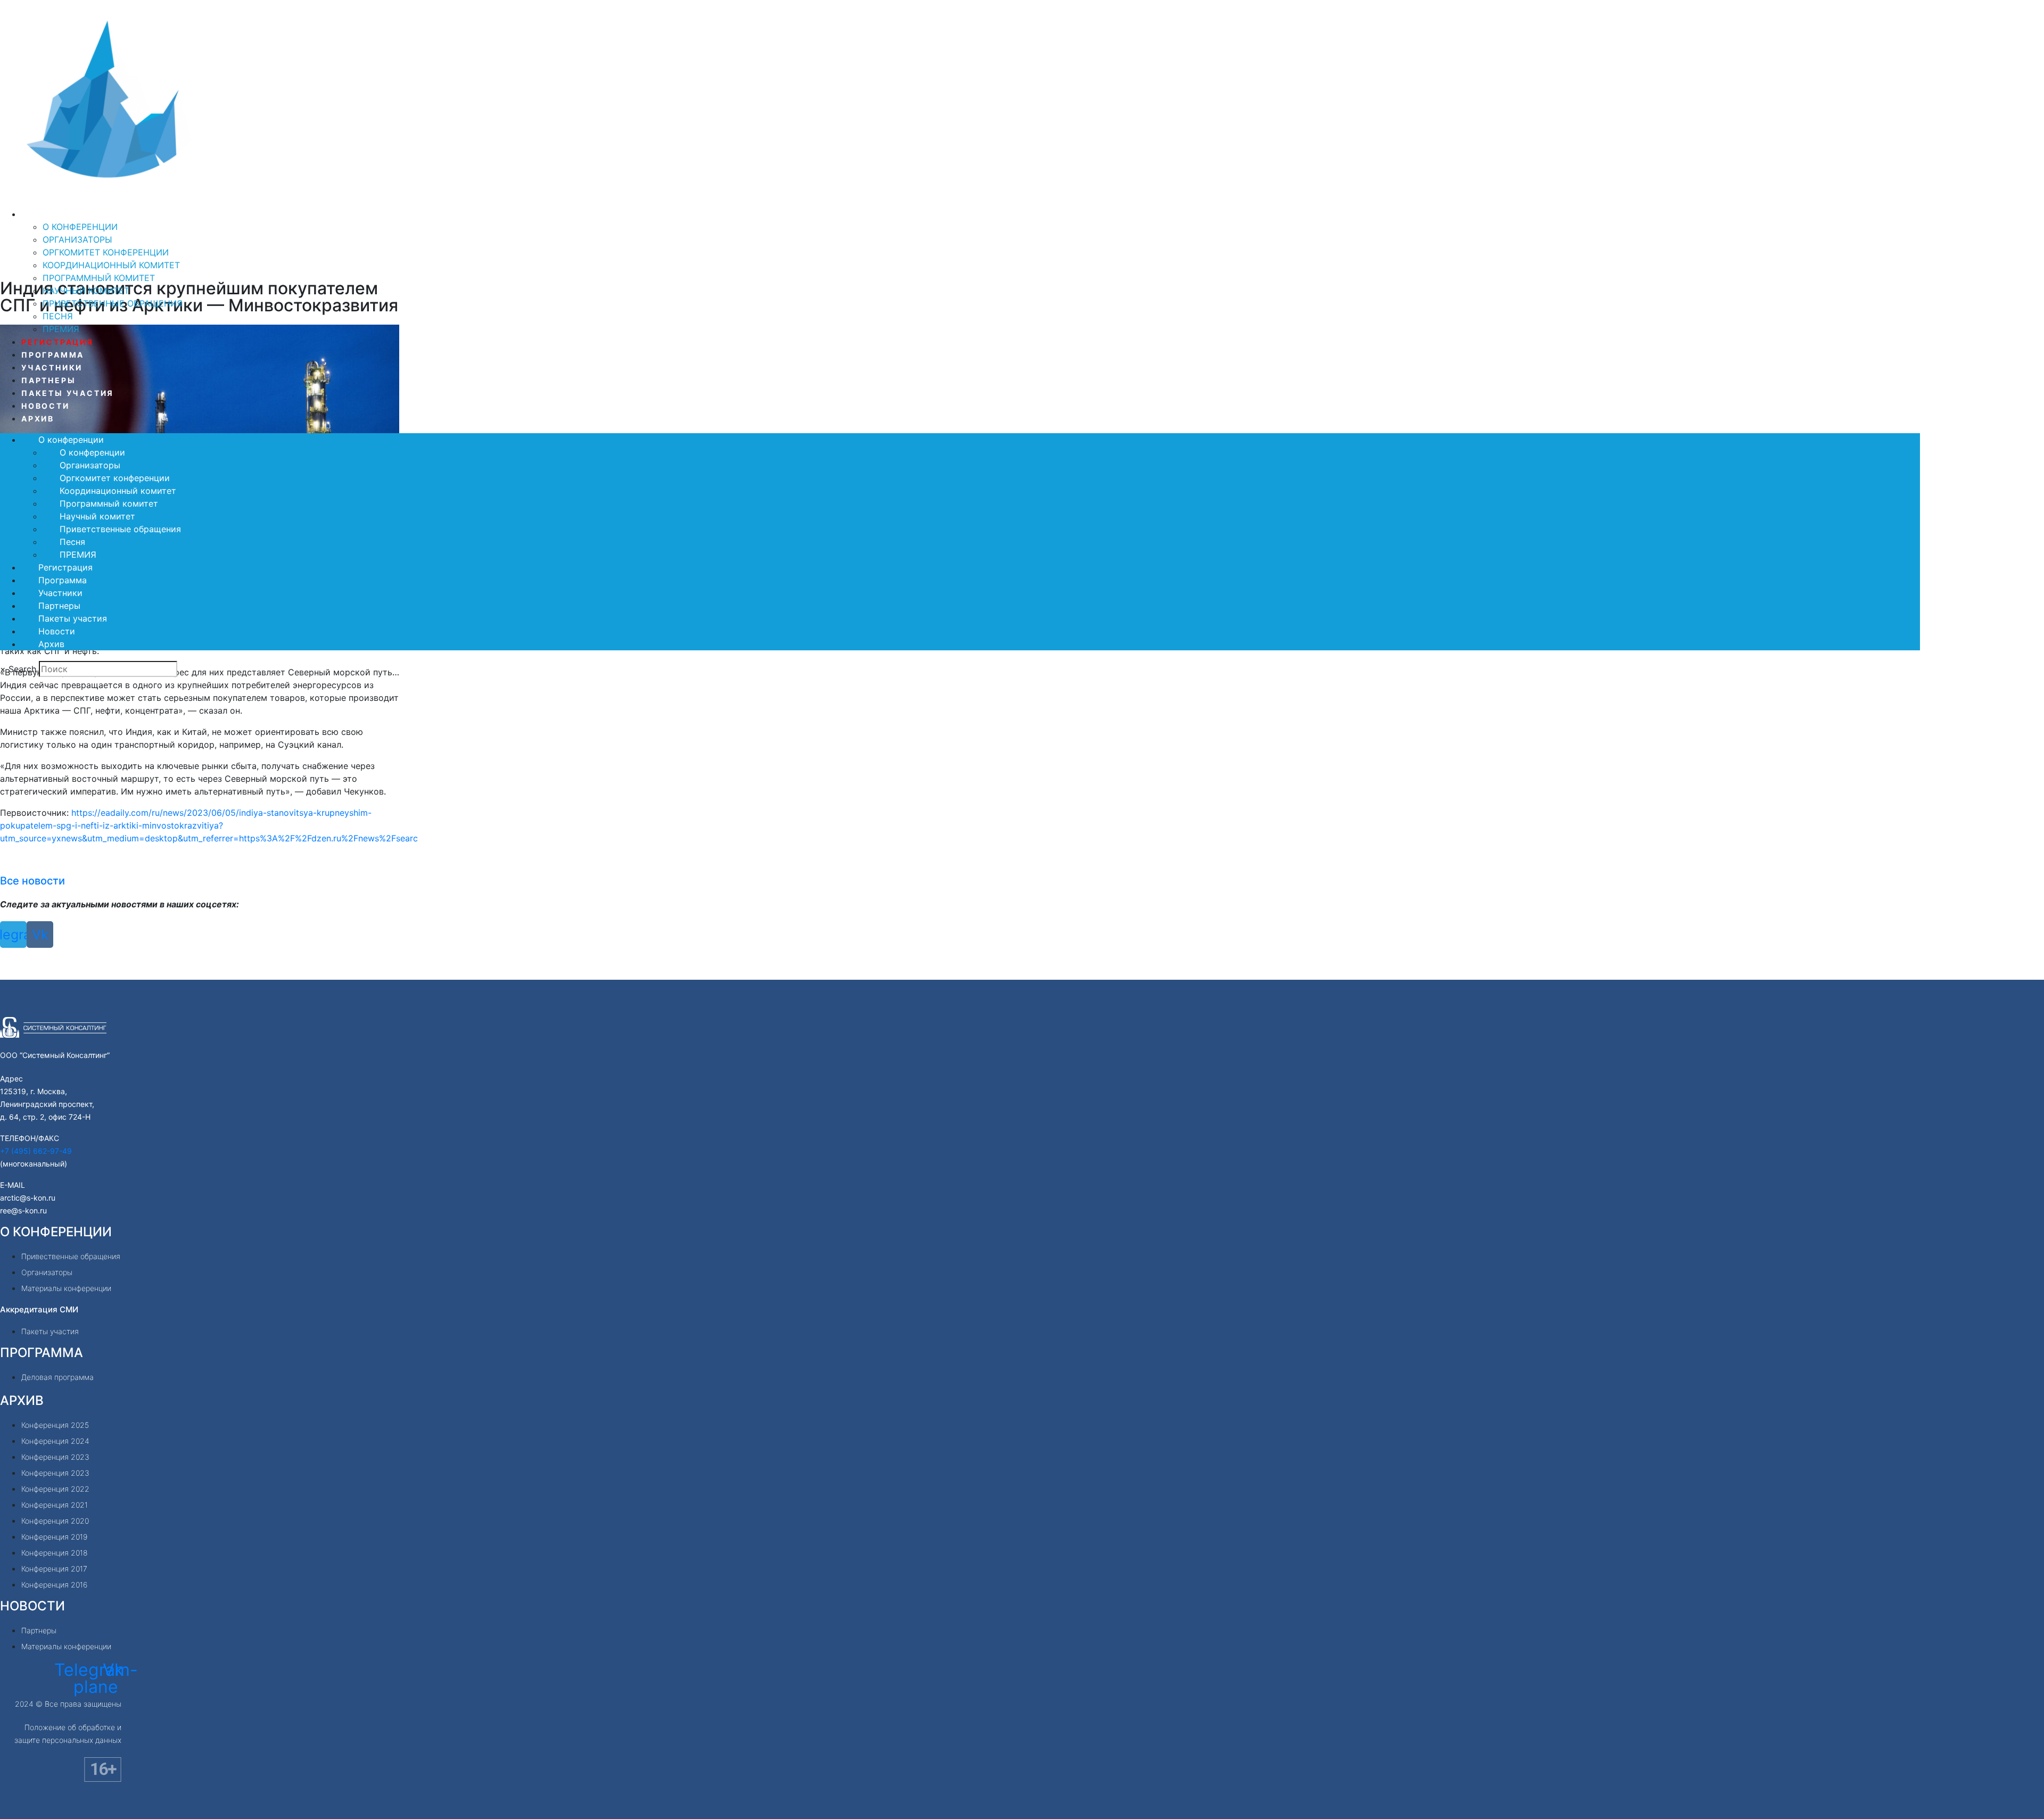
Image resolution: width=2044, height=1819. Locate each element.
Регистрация (57, 342)
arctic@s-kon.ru (28, 1198)
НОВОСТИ (32, 1606)
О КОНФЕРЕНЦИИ (56, 1232)
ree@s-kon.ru (23, 1210)
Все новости (32, 881)
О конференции (64, 214)
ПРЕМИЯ (61, 329)
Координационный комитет (111, 265)
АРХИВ (22, 1400)
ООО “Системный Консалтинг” (55, 1055)
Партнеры (48, 380)
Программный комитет (99, 278)
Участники (52, 367)
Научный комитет (86, 291)
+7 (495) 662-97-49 (36, 1151)
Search (22, 669)
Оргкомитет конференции (106, 252)
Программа (53, 355)
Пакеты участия (68, 393)
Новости (46, 406)
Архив (38, 419)
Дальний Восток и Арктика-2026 (151, 200)
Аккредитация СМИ (39, 1309)
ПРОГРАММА (42, 1353)
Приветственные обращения (113, 303)
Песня (58, 316)
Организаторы (77, 239)
